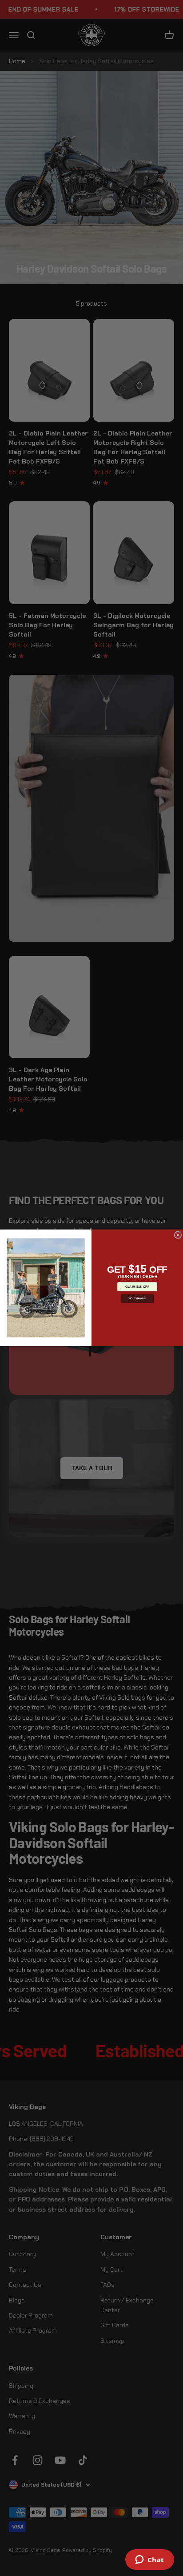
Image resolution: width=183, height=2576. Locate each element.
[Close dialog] (178, 1235)
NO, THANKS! (137, 1299)
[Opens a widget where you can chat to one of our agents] (149, 2560)
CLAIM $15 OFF (137, 1287)
